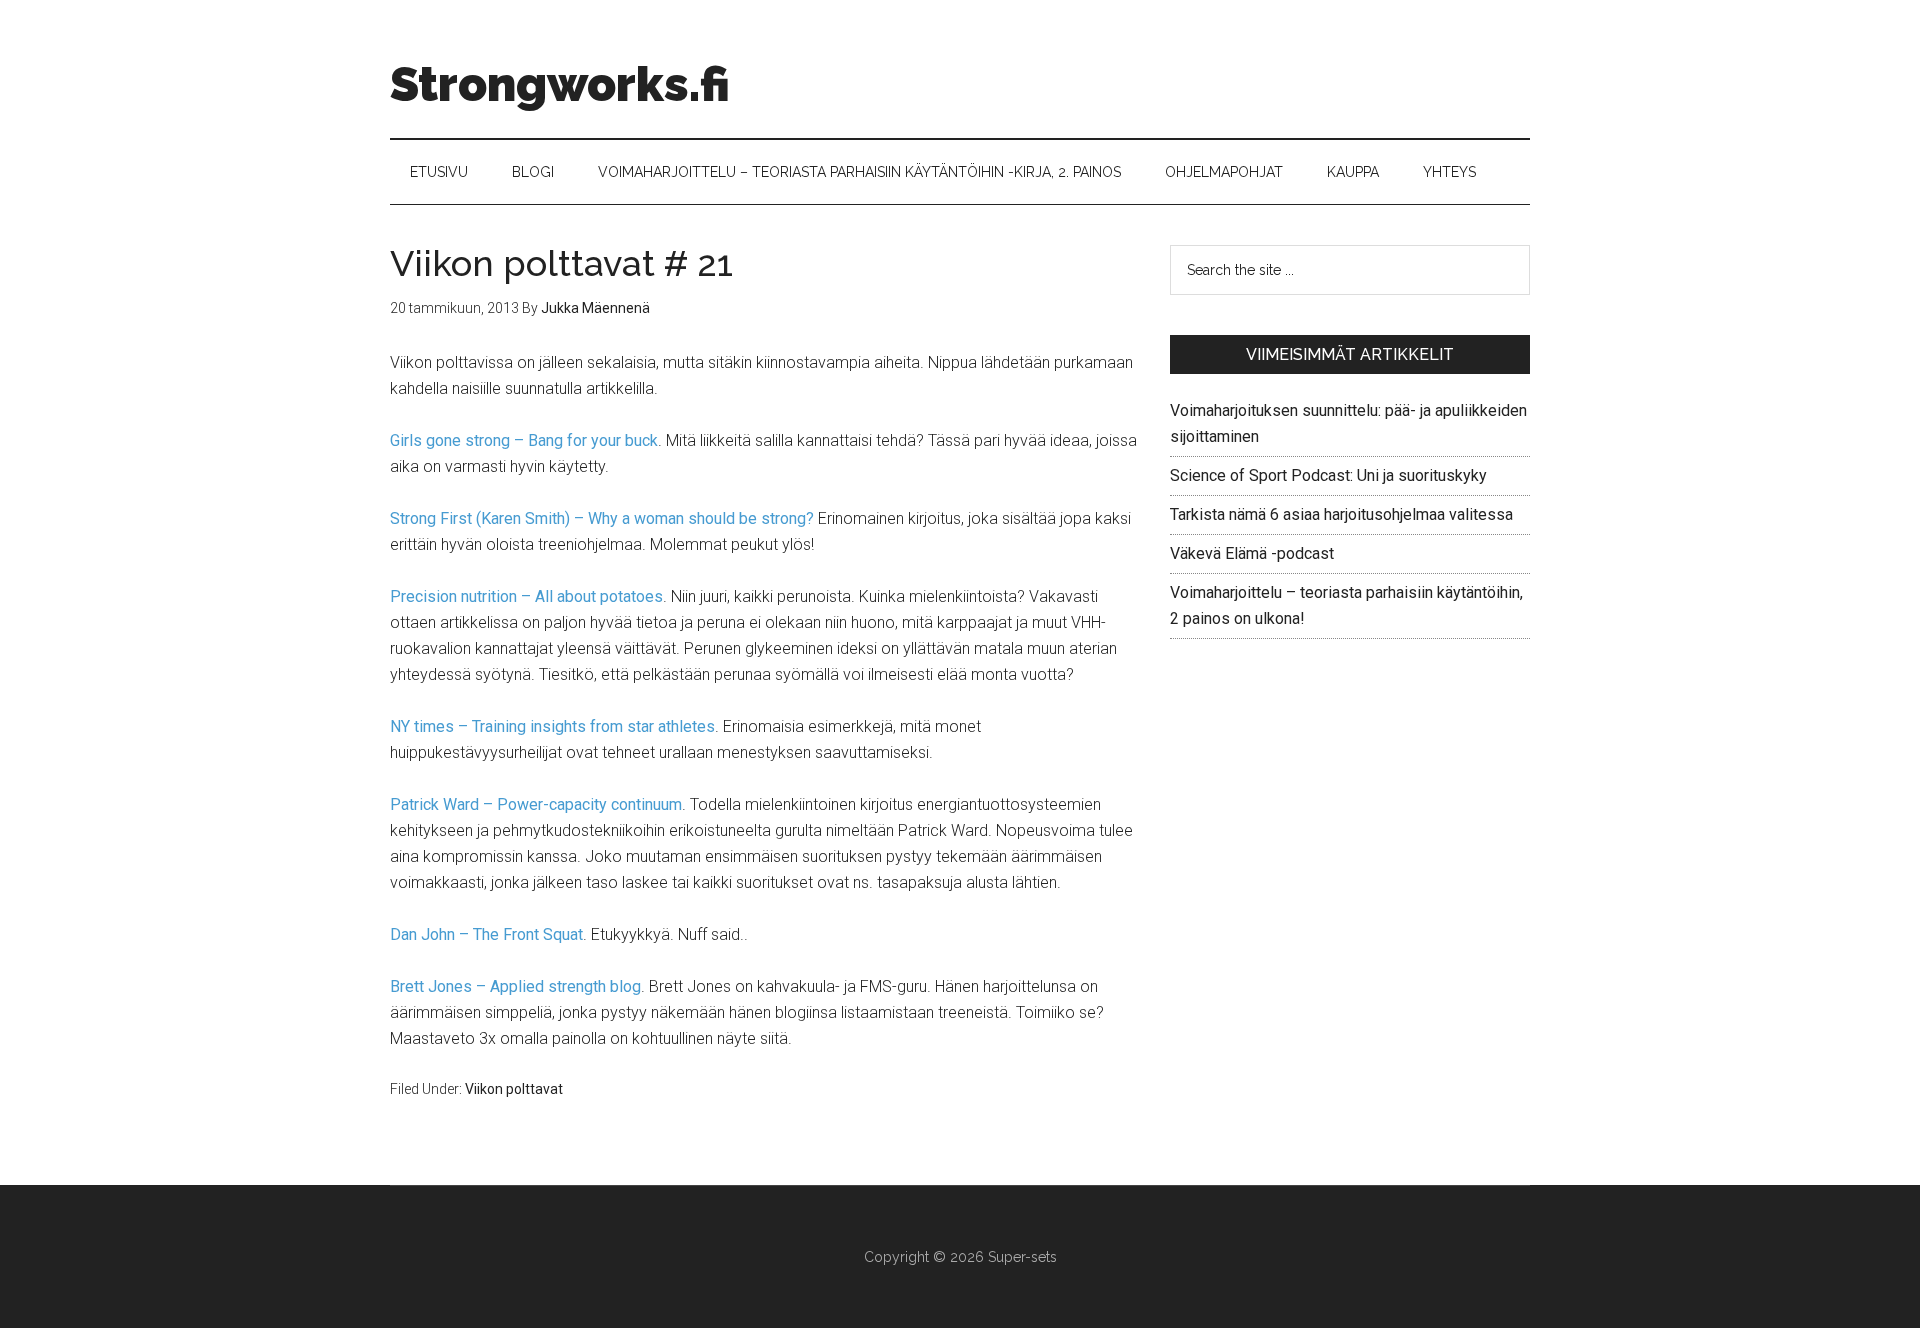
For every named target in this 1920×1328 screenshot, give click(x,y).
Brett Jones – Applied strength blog (515, 986)
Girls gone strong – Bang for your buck (524, 440)
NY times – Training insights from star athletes (552, 726)
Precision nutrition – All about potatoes (526, 596)
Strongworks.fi (560, 84)
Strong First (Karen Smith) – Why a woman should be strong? (602, 518)
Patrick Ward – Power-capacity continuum (536, 804)
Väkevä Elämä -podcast (1252, 553)
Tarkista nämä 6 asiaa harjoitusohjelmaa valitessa (1341, 514)
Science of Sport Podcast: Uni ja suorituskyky (1328, 475)
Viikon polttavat (514, 1089)
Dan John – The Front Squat (486, 934)
